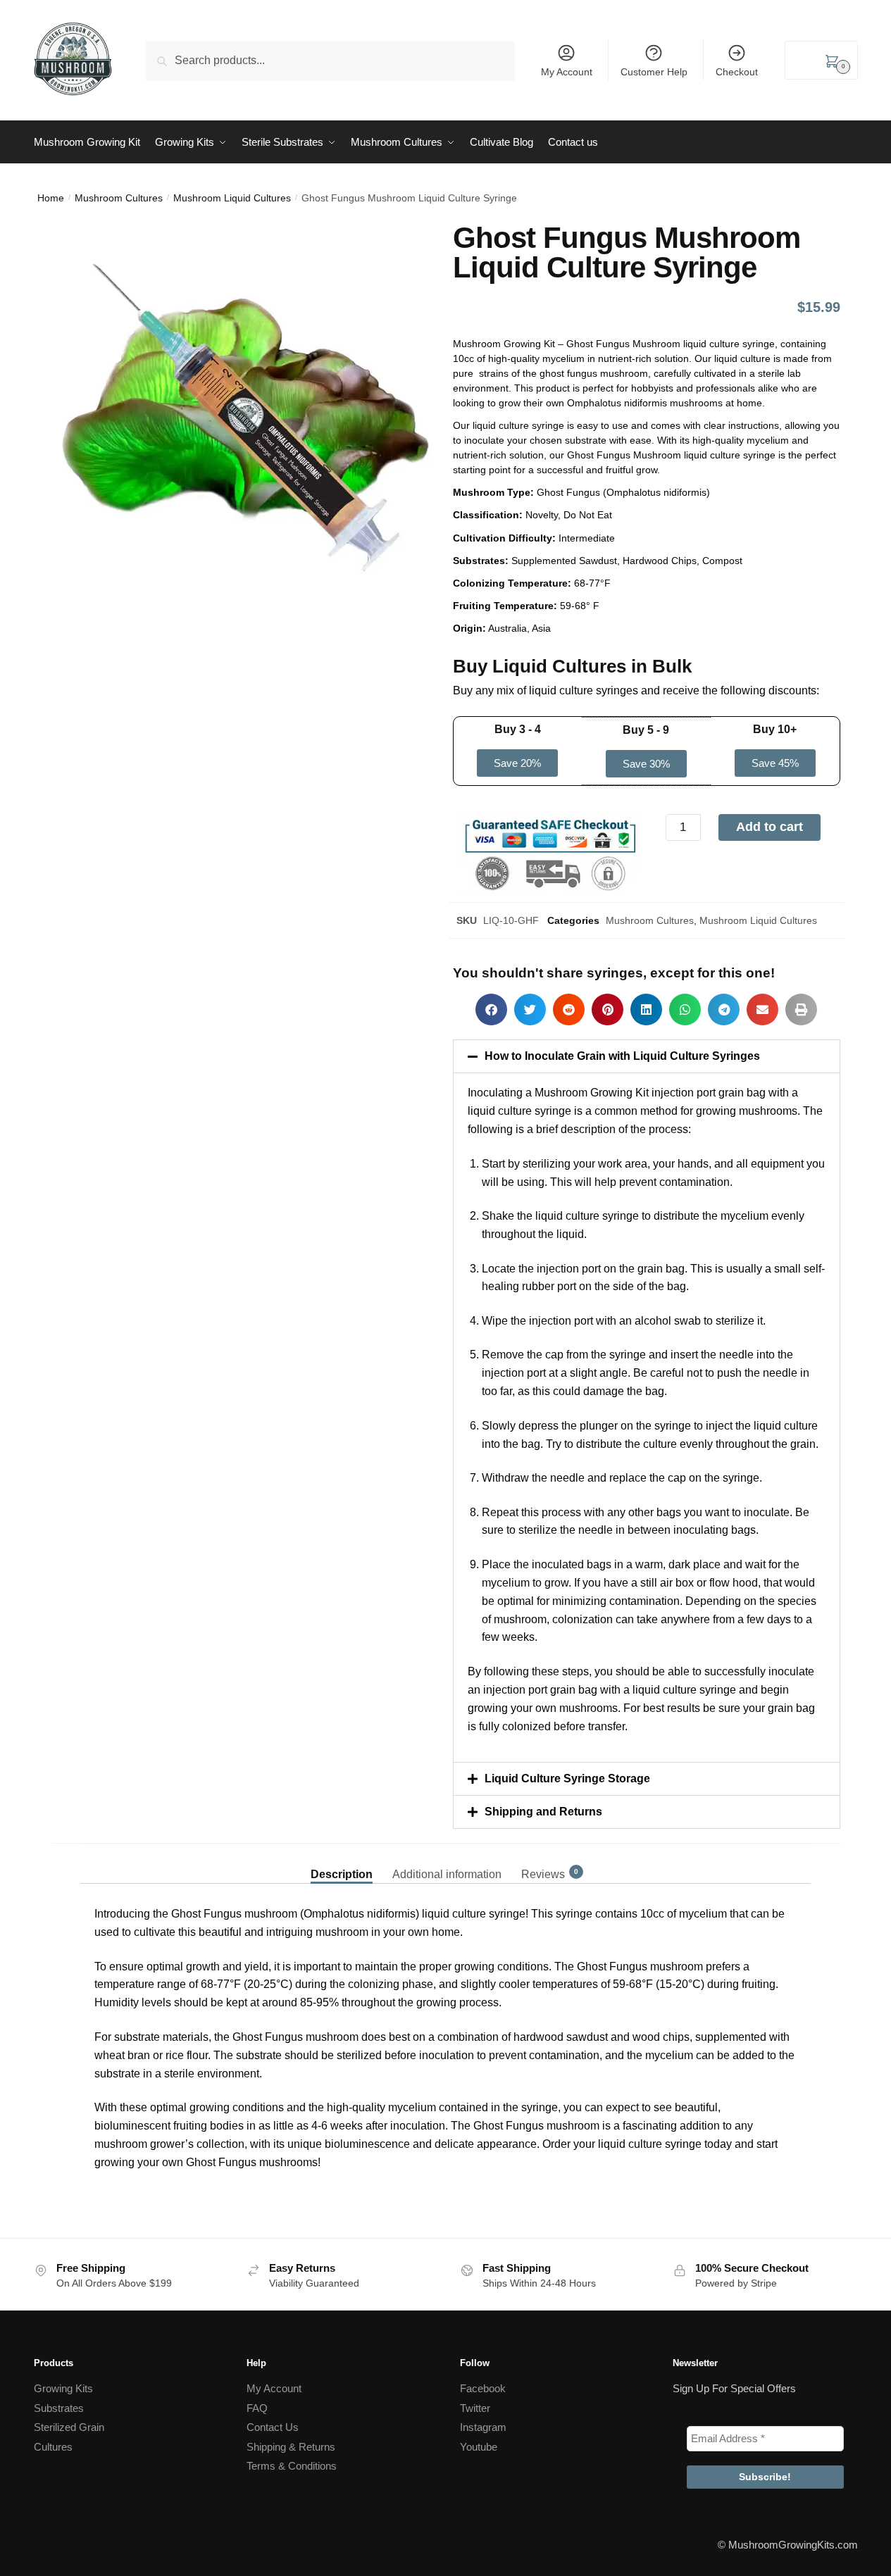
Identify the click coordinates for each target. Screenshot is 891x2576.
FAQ (257, 2408)
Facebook (483, 2388)
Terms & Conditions (292, 2466)
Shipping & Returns (291, 2447)
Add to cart (769, 827)
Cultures (53, 2447)
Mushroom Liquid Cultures (232, 198)
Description (342, 1874)
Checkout (737, 72)
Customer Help (654, 72)
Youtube (479, 2447)
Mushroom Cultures (119, 198)
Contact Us (273, 2427)
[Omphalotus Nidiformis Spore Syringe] (245, 417)
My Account (567, 72)
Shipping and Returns (543, 1812)
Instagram (483, 2427)
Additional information (447, 1874)
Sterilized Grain (69, 2427)
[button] (517, 763)
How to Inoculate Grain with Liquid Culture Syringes (622, 1056)
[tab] (342, 1863)
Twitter (475, 2408)
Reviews (543, 1874)
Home (51, 198)
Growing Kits (63, 2388)
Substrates (59, 2408)
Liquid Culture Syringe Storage (567, 1778)
